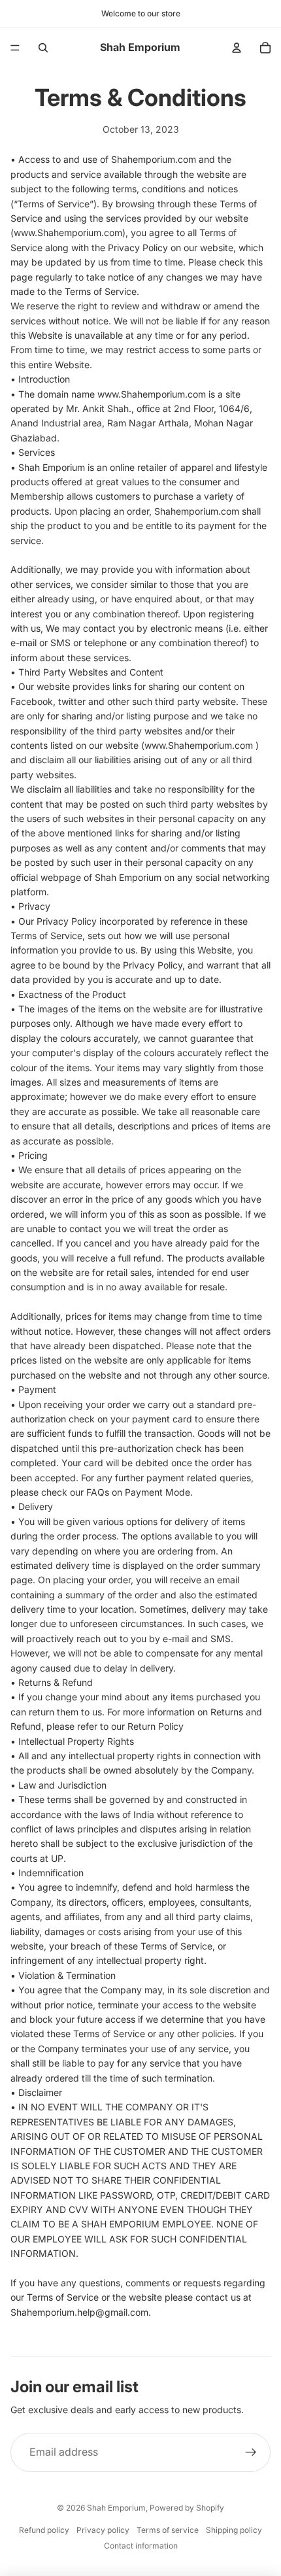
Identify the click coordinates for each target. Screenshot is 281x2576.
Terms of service (168, 2530)
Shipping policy (234, 2530)
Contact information (141, 2546)
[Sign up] (251, 2452)
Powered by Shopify (187, 2508)
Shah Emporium (116, 2508)
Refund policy (44, 2530)
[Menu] (15, 48)
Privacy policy (103, 2530)
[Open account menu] (237, 48)
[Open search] (43, 48)
